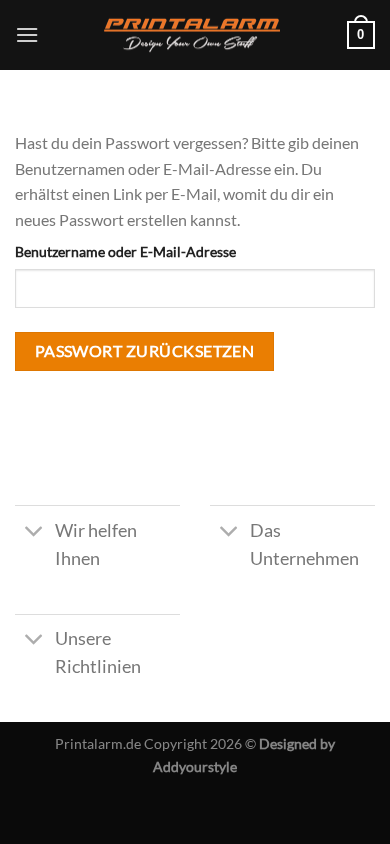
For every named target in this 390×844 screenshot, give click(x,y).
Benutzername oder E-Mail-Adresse (125, 251)
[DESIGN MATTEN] (195, 35)
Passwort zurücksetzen (145, 351)
